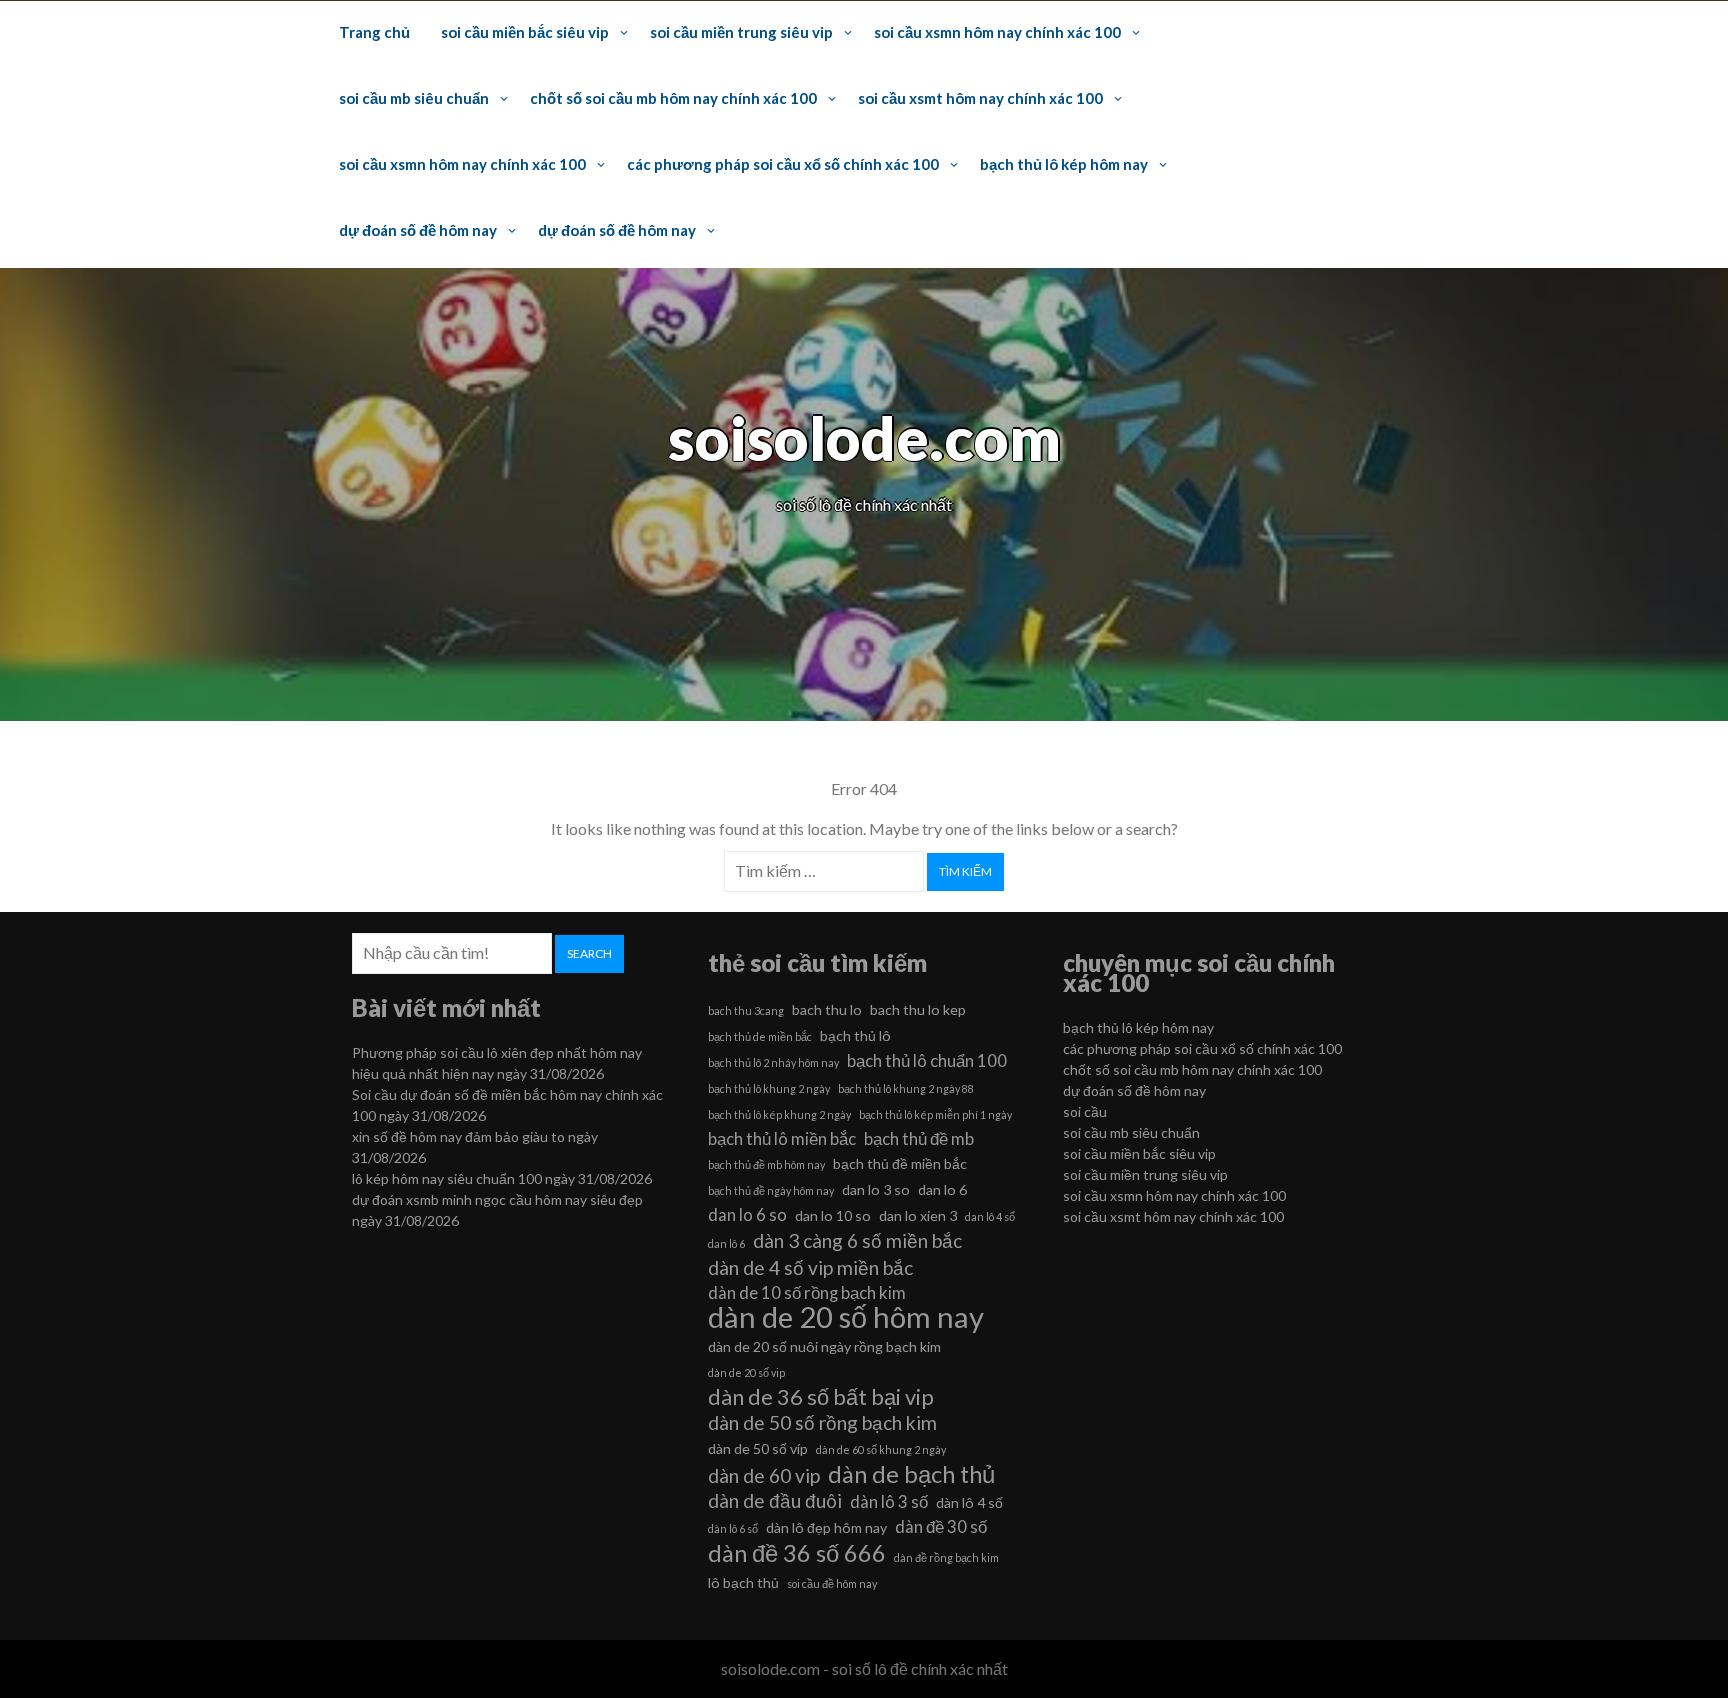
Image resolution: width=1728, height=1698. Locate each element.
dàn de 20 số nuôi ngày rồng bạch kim (824, 1346)
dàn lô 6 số (733, 1528)
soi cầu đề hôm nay (832, 1583)
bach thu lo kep (918, 1009)
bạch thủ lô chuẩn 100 (927, 1060)
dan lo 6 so (747, 1214)
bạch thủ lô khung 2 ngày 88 (906, 1088)
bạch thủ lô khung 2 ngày (769, 1088)
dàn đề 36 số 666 (797, 1553)
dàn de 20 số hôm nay (846, 1317)
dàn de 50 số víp (758, 1448)
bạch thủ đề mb (919, 1138)
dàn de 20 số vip (746, 1372)
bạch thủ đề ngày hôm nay (771, 1190)
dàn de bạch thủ (911, 1474)
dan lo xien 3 (918, 1215)
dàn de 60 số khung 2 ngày (881, 1449)
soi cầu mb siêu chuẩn (414, 98)
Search (589, 953)
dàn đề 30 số (941, 1526)
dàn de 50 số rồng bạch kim (822, 1422)
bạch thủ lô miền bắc (782, 1138)
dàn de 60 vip (764, 1475)
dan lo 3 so (876, 1189)
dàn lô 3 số (889, 1501)
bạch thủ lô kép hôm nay (1064, 164)
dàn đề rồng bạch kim (946, 1557)
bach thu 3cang (746, 1010)
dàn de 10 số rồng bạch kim (807, 1292)
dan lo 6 (942, 1189)
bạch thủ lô (855, 1035)
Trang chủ (374, 32)
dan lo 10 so (833, 1215)
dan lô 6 (726, 1243)
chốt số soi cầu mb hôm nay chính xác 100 (673, 98)
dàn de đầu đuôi (775, 1500)
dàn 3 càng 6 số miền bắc (857, 1240)
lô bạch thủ (743, 1582)
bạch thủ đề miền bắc (900, 1163)
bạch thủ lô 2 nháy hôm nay (773, 1062)
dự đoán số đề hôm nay (418, 230)
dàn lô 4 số (969, 1502)
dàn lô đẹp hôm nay (826, 1527)
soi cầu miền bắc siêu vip (525, 32)
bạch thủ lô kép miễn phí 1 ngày (935, 1114)
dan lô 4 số (990, 1216)
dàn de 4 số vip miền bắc (810, 1267)
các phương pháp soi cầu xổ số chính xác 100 (783, 164)
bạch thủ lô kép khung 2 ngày (779, 1114)
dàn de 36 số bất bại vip (821, 1397)
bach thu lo (827, 1009)
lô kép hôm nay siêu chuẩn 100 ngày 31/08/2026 (502, 1178)
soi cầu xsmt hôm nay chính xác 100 (980, 98)
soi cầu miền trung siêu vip (741, 32)
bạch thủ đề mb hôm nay (766, 1164)
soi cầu (1085, 1111)
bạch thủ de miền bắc (760, 1036)
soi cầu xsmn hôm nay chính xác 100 (997, 32)
